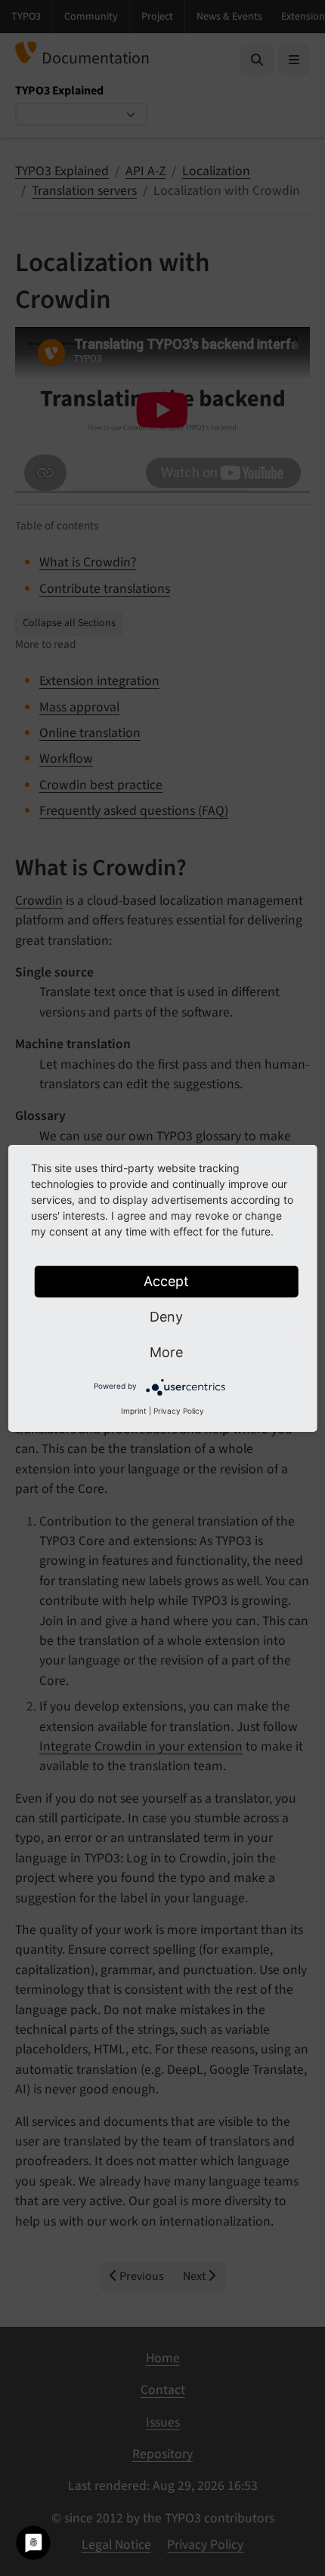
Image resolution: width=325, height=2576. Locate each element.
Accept (166, 1281)
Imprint (134, 1411)
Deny (166, 1317)
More (166, 1352)
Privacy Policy (179, 1411)
